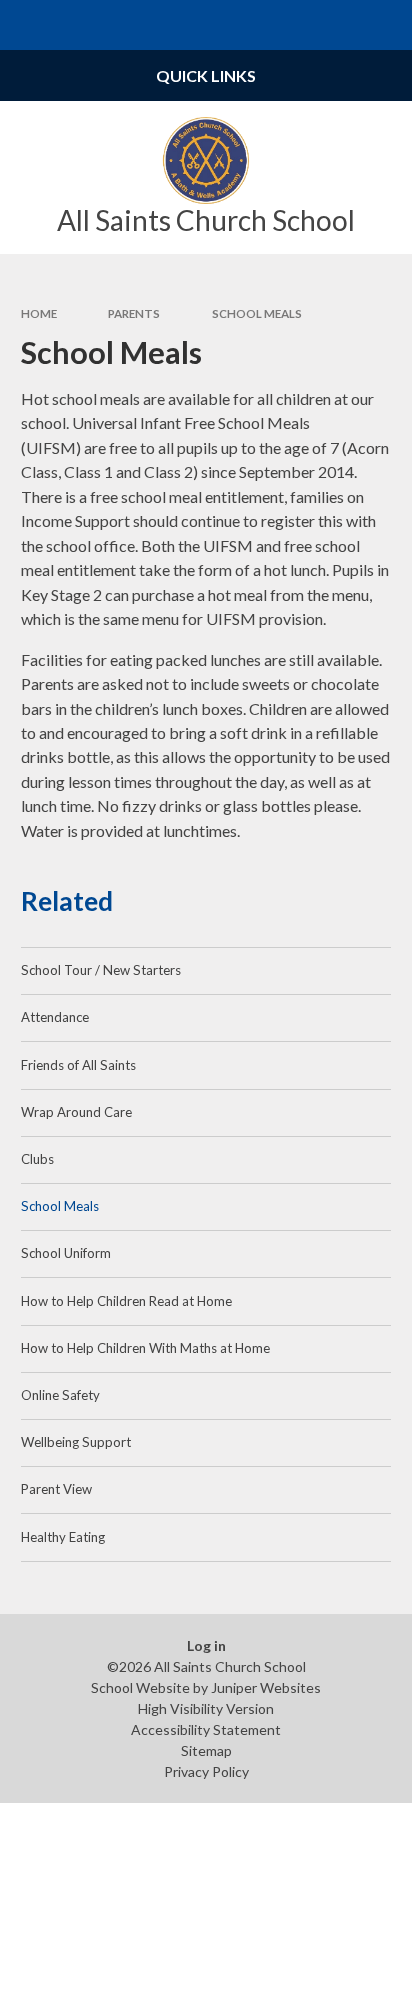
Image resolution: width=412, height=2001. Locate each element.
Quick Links (206, 75)
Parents (134, 313)
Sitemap (206, 1750)
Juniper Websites (266, 1687)
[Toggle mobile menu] (25, 25)
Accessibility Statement (206, 1729)
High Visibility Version (206, 1708)
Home (39, 313)
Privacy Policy (206, 1771)
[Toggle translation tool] (338, 25)
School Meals (257, 313)
